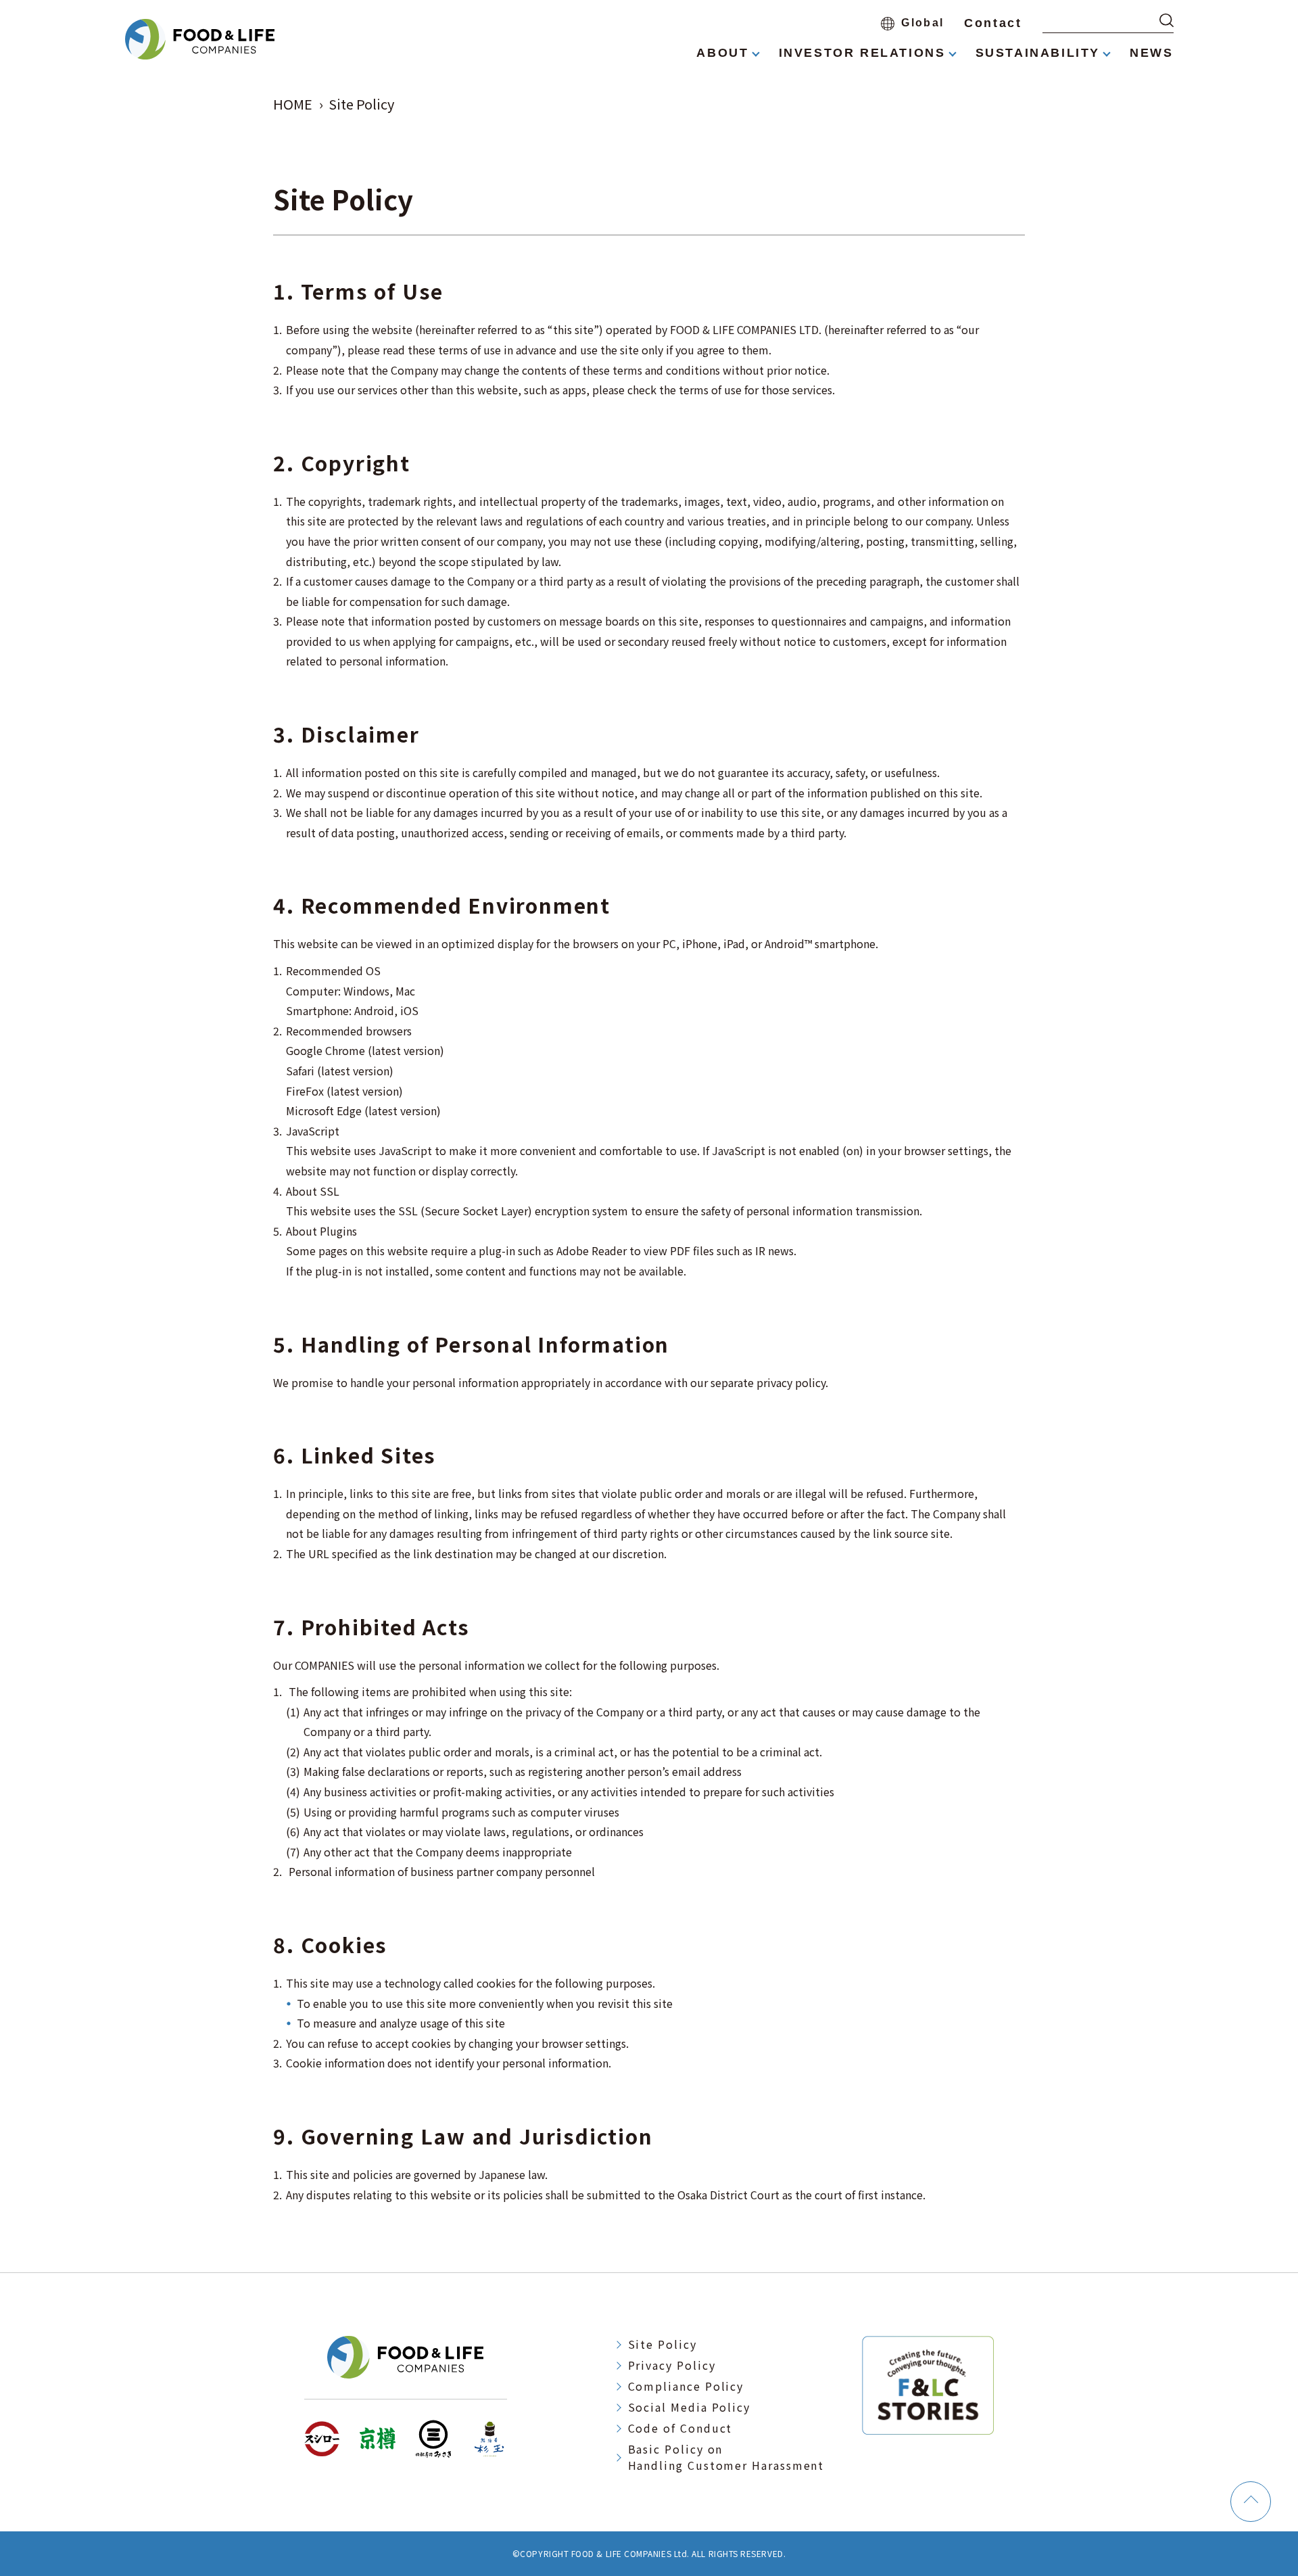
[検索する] (1166, 20)
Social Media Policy (689, 2407)
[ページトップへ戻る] (1251, 2502)
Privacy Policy (672, 2365)
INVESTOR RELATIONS (862, 53)
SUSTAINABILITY (1038, 53)
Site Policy (663, 2344)
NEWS (1151, 53)
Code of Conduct (680, 2428)
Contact (993, 23)
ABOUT (722, 53)
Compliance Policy (686, 2386)
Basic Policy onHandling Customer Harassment (726, 2457)
